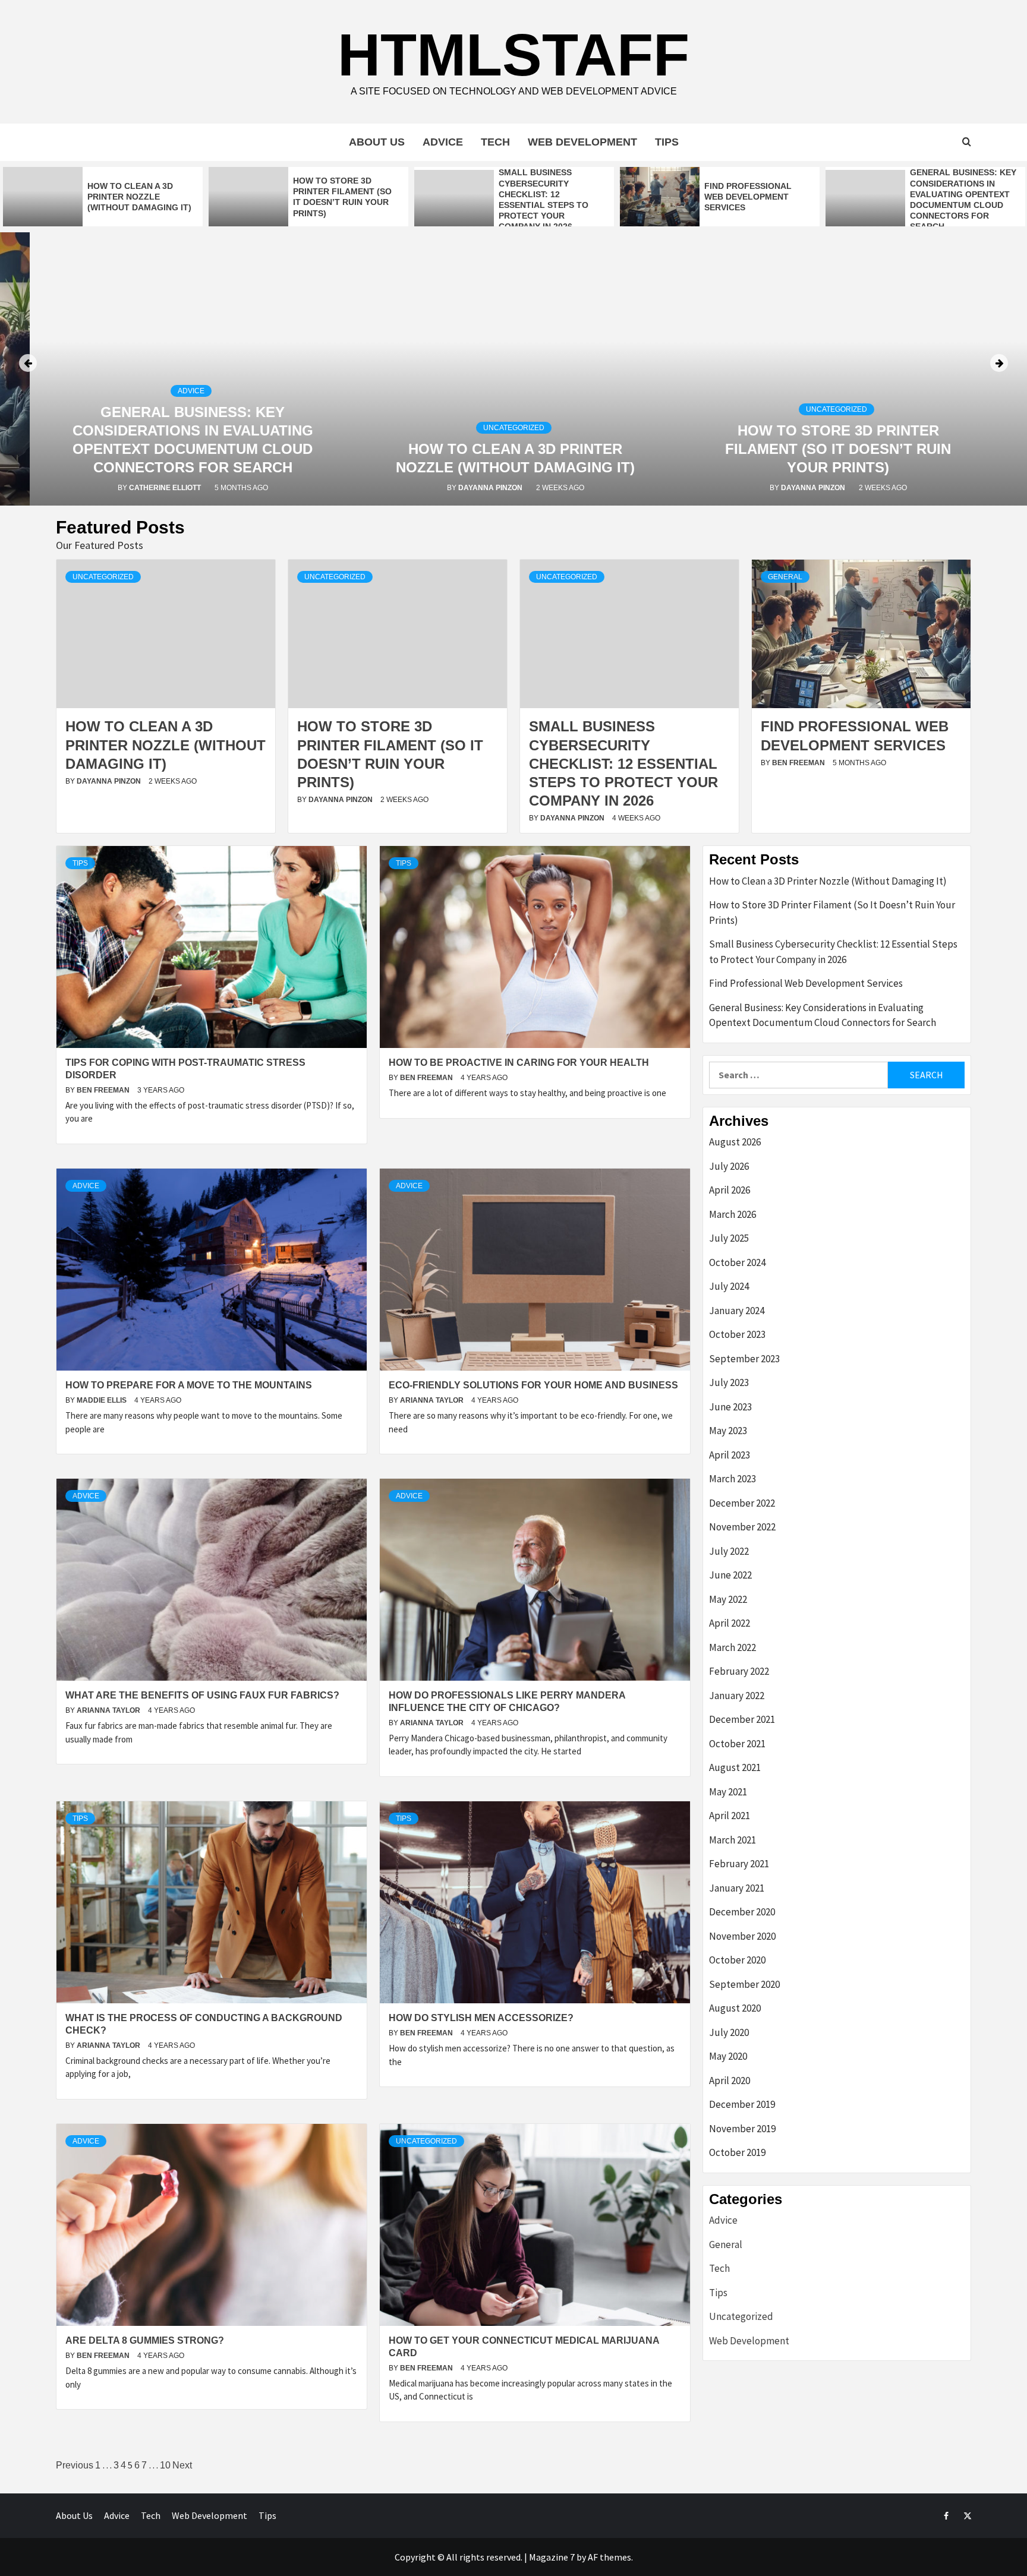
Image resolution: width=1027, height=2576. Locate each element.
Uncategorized (514, 428)
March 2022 (733, 1647)
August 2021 (735, 1767)
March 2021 (733, 1840)
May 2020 (728, 2056)
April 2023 (730, 1455)
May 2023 (728, 1431)
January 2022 (737, 1696)
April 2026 (730, 1190)
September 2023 (744, 1359)
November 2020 (742, 1936)
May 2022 (728, 1599)
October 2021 (737, 1744)
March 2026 (733, 1214)
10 (165, 2465)
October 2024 (737, 1262)
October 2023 (737, 1334)
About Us (377, 142)
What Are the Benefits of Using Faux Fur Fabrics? (202, 1695)
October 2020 (737, 1960)
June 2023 (730, 1407)
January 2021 (737, 1888)
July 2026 (729, 1166)
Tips (667, 142)
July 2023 (729, 1382)
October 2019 (737, 2152)
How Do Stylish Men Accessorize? (481, 2018)
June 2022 (730, 1575)
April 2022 (730, 1623)
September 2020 (744, 1984)
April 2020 (730, 2081)
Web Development (582, 142)
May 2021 (728, 1792)
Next (182, 2465)
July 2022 (729, 1551)
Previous (75, 2465)
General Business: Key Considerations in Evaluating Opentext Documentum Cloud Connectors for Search (823, 1015)
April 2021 (730, 1816)
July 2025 (729, 1238)
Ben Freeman (799, 763)
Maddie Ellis (103, 1400)
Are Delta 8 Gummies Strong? (145, 2340)
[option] (103, 197)
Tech (495, 142)
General (785, 577)
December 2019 (742, 2104)
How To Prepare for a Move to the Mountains (189, 1385)
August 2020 (735, 2008)
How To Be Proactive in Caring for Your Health (519, 1063)
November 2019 (742, 2129)
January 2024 (737, 1311)
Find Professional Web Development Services (748, 197)
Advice (443, 142)
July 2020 (729, 2032)
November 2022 (742, 1527)
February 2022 (739, 1671)
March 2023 (733, 1479)
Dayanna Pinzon (491, 488)
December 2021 (742, 1719)
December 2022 (742, 1503)
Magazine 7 (552, 2557)
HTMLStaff (513, 55)
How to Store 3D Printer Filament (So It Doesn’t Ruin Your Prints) (838, 449)
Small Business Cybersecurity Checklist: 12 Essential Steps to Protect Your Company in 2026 (623, 763)
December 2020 (742, 1912)
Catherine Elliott (166, 488)
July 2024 (729, 1286)
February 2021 (739, 1864)
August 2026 (735, 1142)
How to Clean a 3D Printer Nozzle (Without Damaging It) (139, 197)
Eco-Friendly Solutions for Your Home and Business (533, 1385)
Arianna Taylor (433, 1400)
